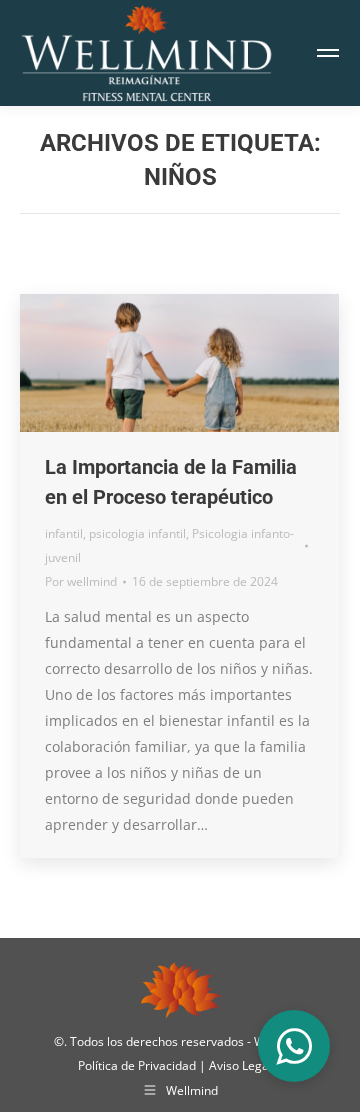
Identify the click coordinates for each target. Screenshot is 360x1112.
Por (81, 581)
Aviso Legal (242, 1065)
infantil (64, 533)
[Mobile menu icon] (328, 53)
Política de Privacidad (138, 1065)
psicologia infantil (137, 533)
